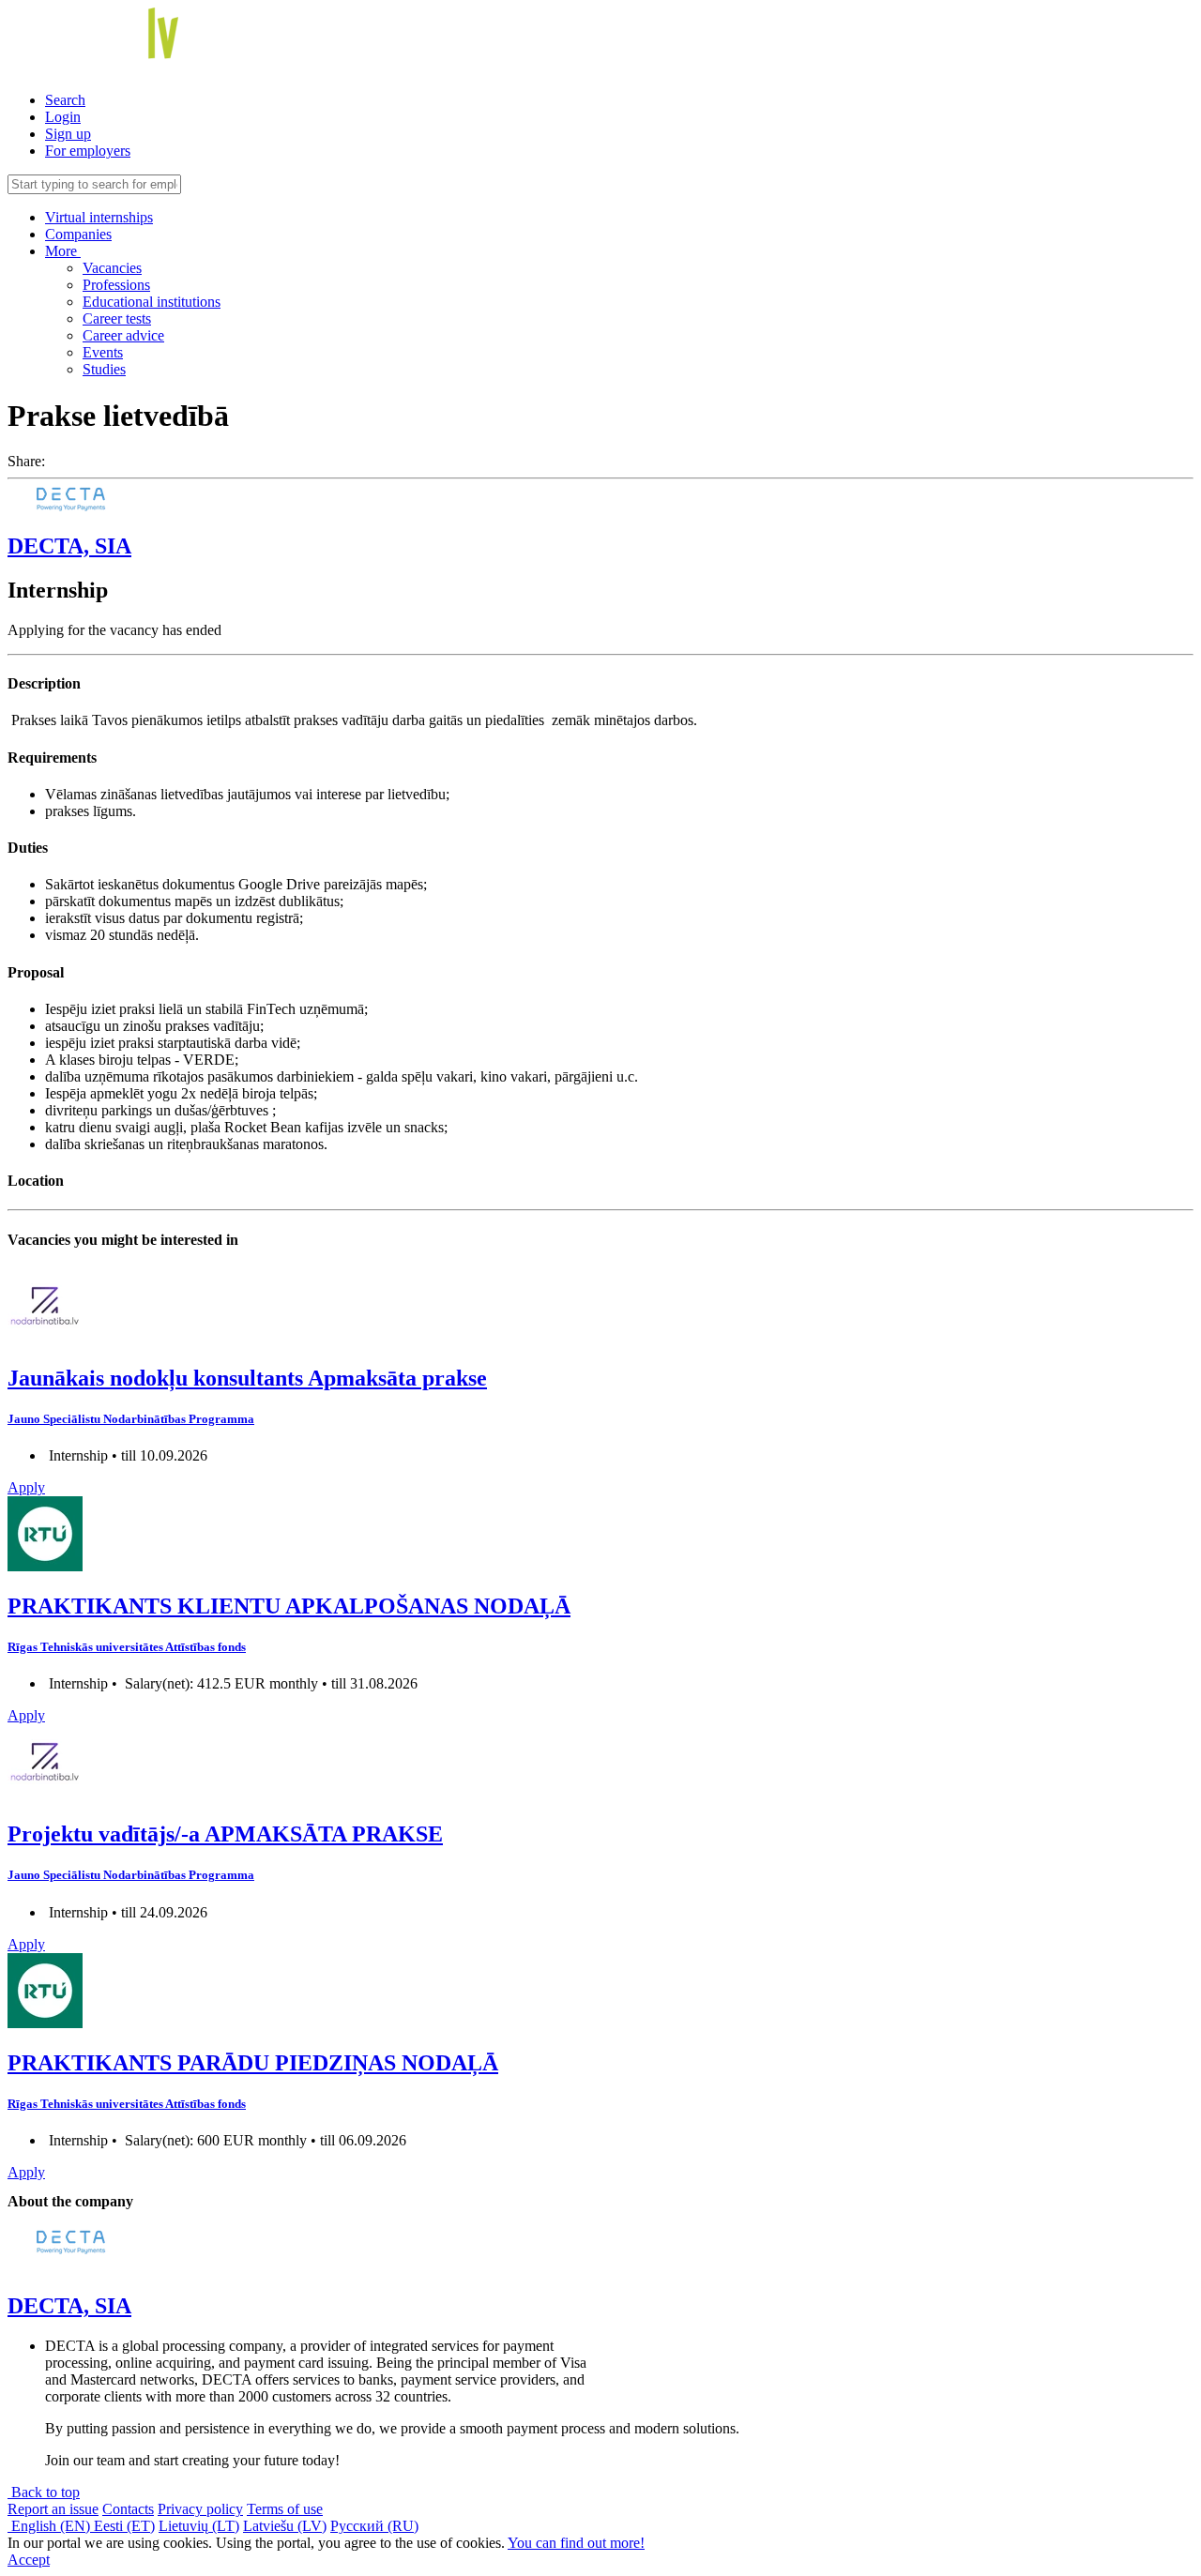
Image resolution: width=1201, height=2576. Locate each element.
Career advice (123, 335)
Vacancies (112, 268)
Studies (104, 369)
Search (65, 100)
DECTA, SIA (69, 546)
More (63, 251)
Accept (29, 2560)
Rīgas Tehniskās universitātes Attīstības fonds (127, 1647)
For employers (88, 151)
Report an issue (53, 2509)
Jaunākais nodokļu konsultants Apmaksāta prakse (247, 1378)
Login (63, 117)
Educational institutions (152, 302)
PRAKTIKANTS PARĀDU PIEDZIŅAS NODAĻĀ (253, 2063)
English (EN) (51, 2526)
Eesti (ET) (124, 2526)
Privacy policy (200, 2509)
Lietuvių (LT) (199, 2526)
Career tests (117, 318)
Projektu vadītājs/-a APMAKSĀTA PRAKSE (225, 1834)
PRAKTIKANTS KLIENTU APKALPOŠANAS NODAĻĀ (289, 1606)
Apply (26, 1487)
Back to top (44, 2492)
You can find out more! (576, 2543)
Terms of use (285, 2509)
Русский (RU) (374, 2526)
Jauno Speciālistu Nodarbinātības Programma (131, 1419)
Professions (116, 285)
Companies (78, 234)
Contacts (128, 2509)
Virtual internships (99, 217)
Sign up (68, 134)
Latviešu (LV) (285, 2526)
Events (103, 352)
